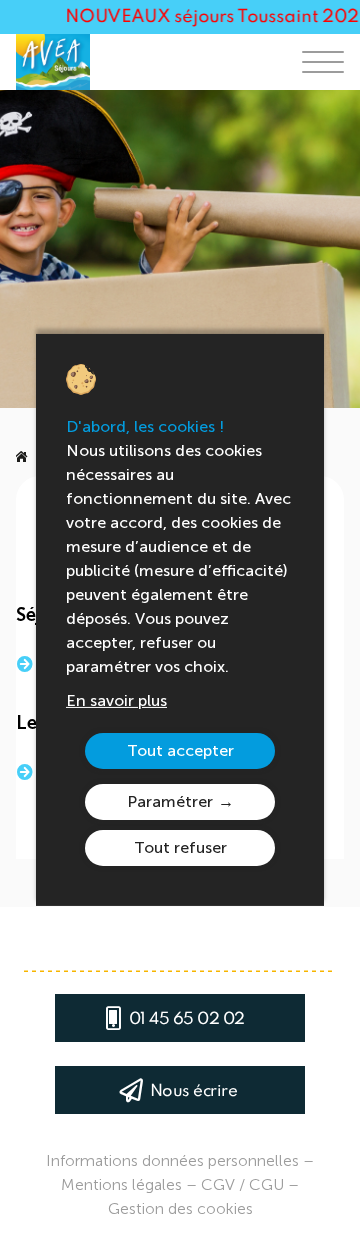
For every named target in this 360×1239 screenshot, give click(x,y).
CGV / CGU (242, 1184)
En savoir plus (116, 700)
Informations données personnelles (172, 1160)
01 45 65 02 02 (187, 1019)
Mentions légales (121, 1184)
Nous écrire (194, 1091)
